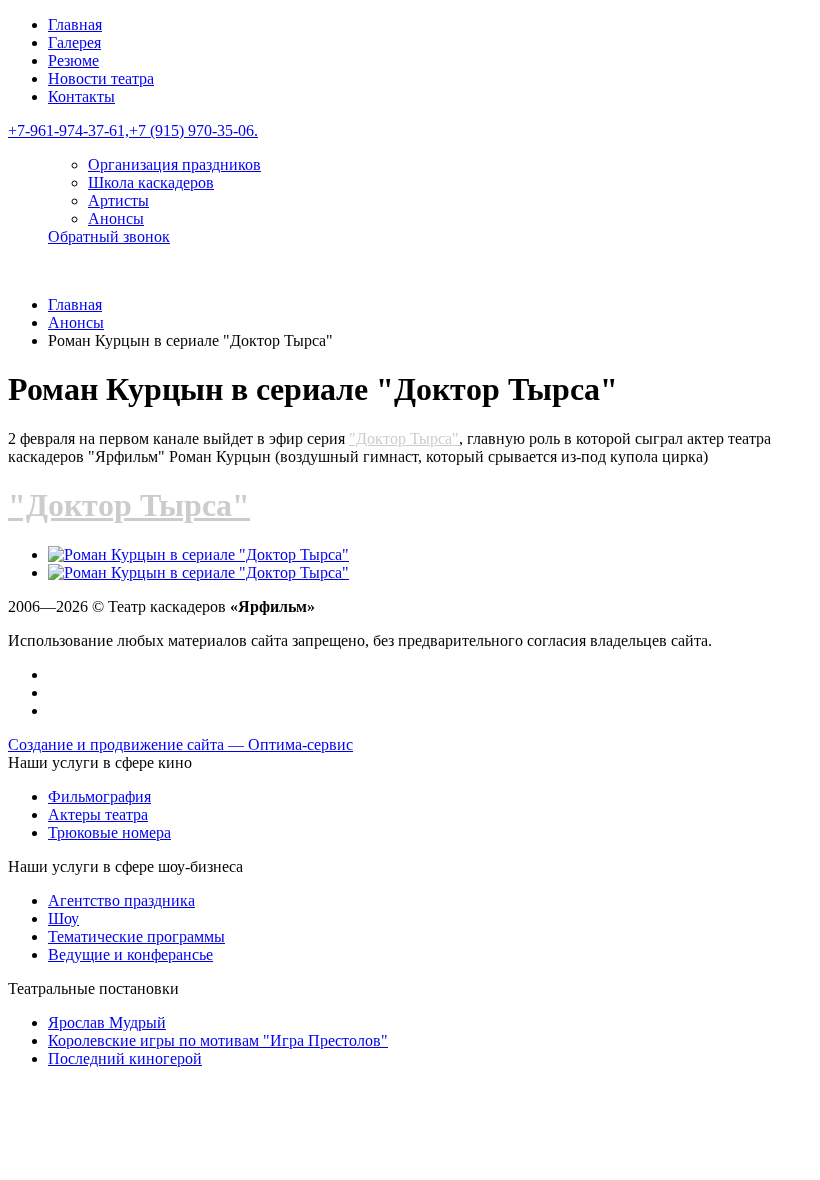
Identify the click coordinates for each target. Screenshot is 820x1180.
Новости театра (101, 78)
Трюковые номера (109, 832)
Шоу (63, 918)
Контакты (81, 96)
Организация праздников (174, 164)
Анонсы (116, 218)
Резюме (73, 60)
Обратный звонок (109, 236)
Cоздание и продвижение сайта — (180, 744)
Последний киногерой (125, 1058)
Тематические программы (136, 936)
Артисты (118, 200)
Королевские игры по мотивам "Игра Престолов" (218, 1040)
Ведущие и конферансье (130, 954)
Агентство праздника (121, 900)
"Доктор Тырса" (404, 438)
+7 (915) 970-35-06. (193, 130)
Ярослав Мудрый (107, 1022)
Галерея (74, 42)
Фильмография (99, 796)
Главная (75, 24)
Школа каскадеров (151, 182)
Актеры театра (98, 814)
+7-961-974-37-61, (68, 130)
